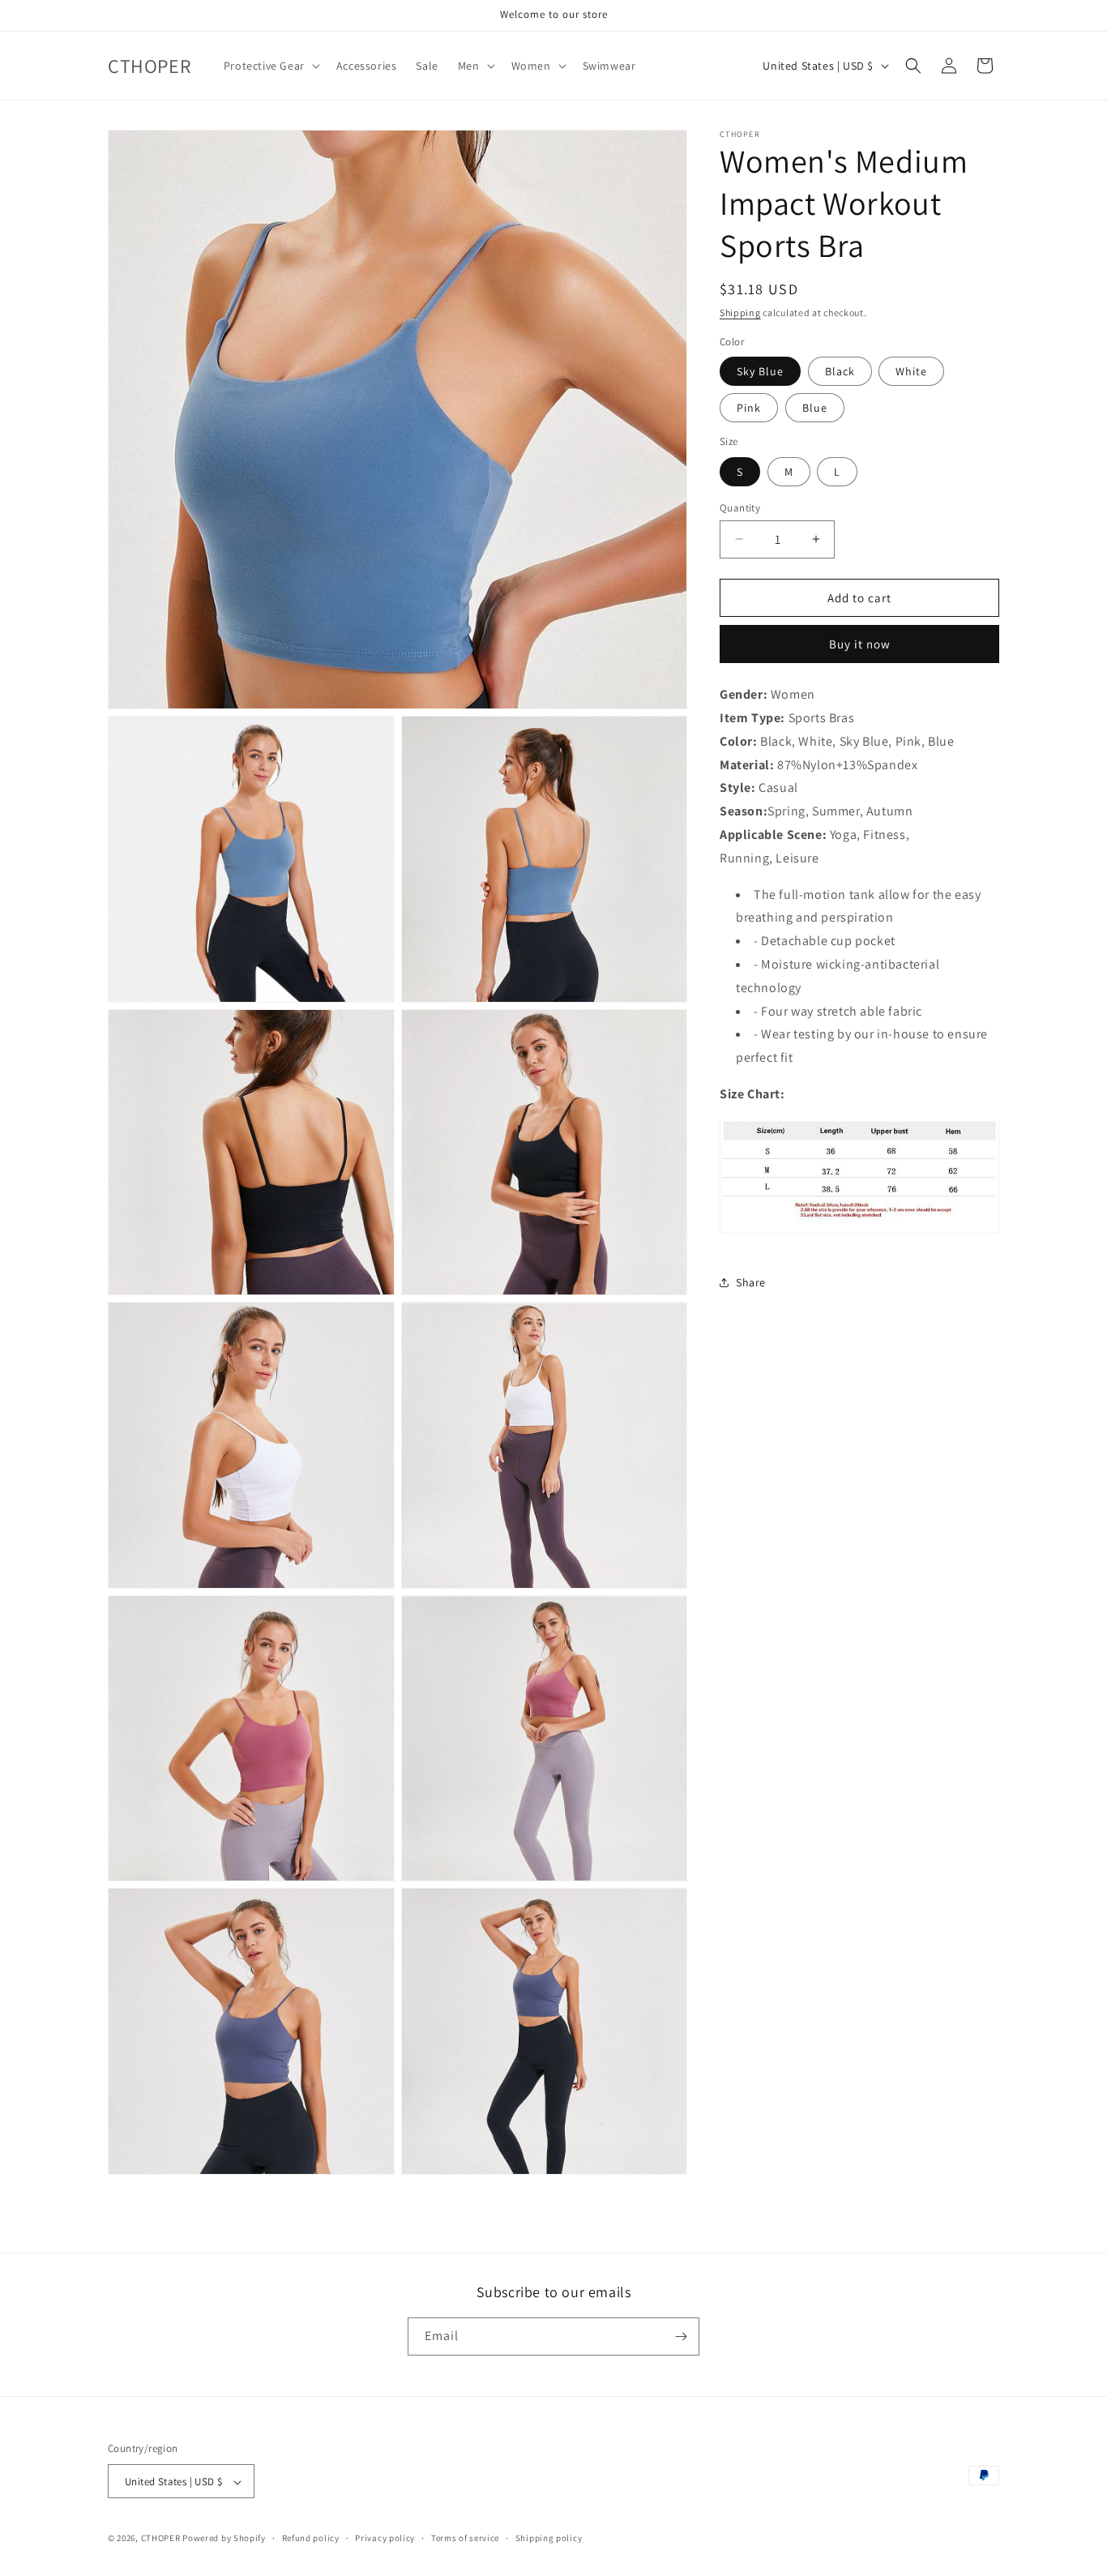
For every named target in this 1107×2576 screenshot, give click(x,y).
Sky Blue (760, 371)
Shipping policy (549, 2538)
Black (840, 371)
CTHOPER (161, 2539)
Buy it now (860, 644)
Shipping (740, 312)
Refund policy (311, 2538)
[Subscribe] (681, 2336)
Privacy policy (385, 2538)
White (911, 371)
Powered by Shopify (224, 2539)
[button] (270, 66)
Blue (815, 408)
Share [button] (751, 1282)
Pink (749, 408)
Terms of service (465, 2538)
